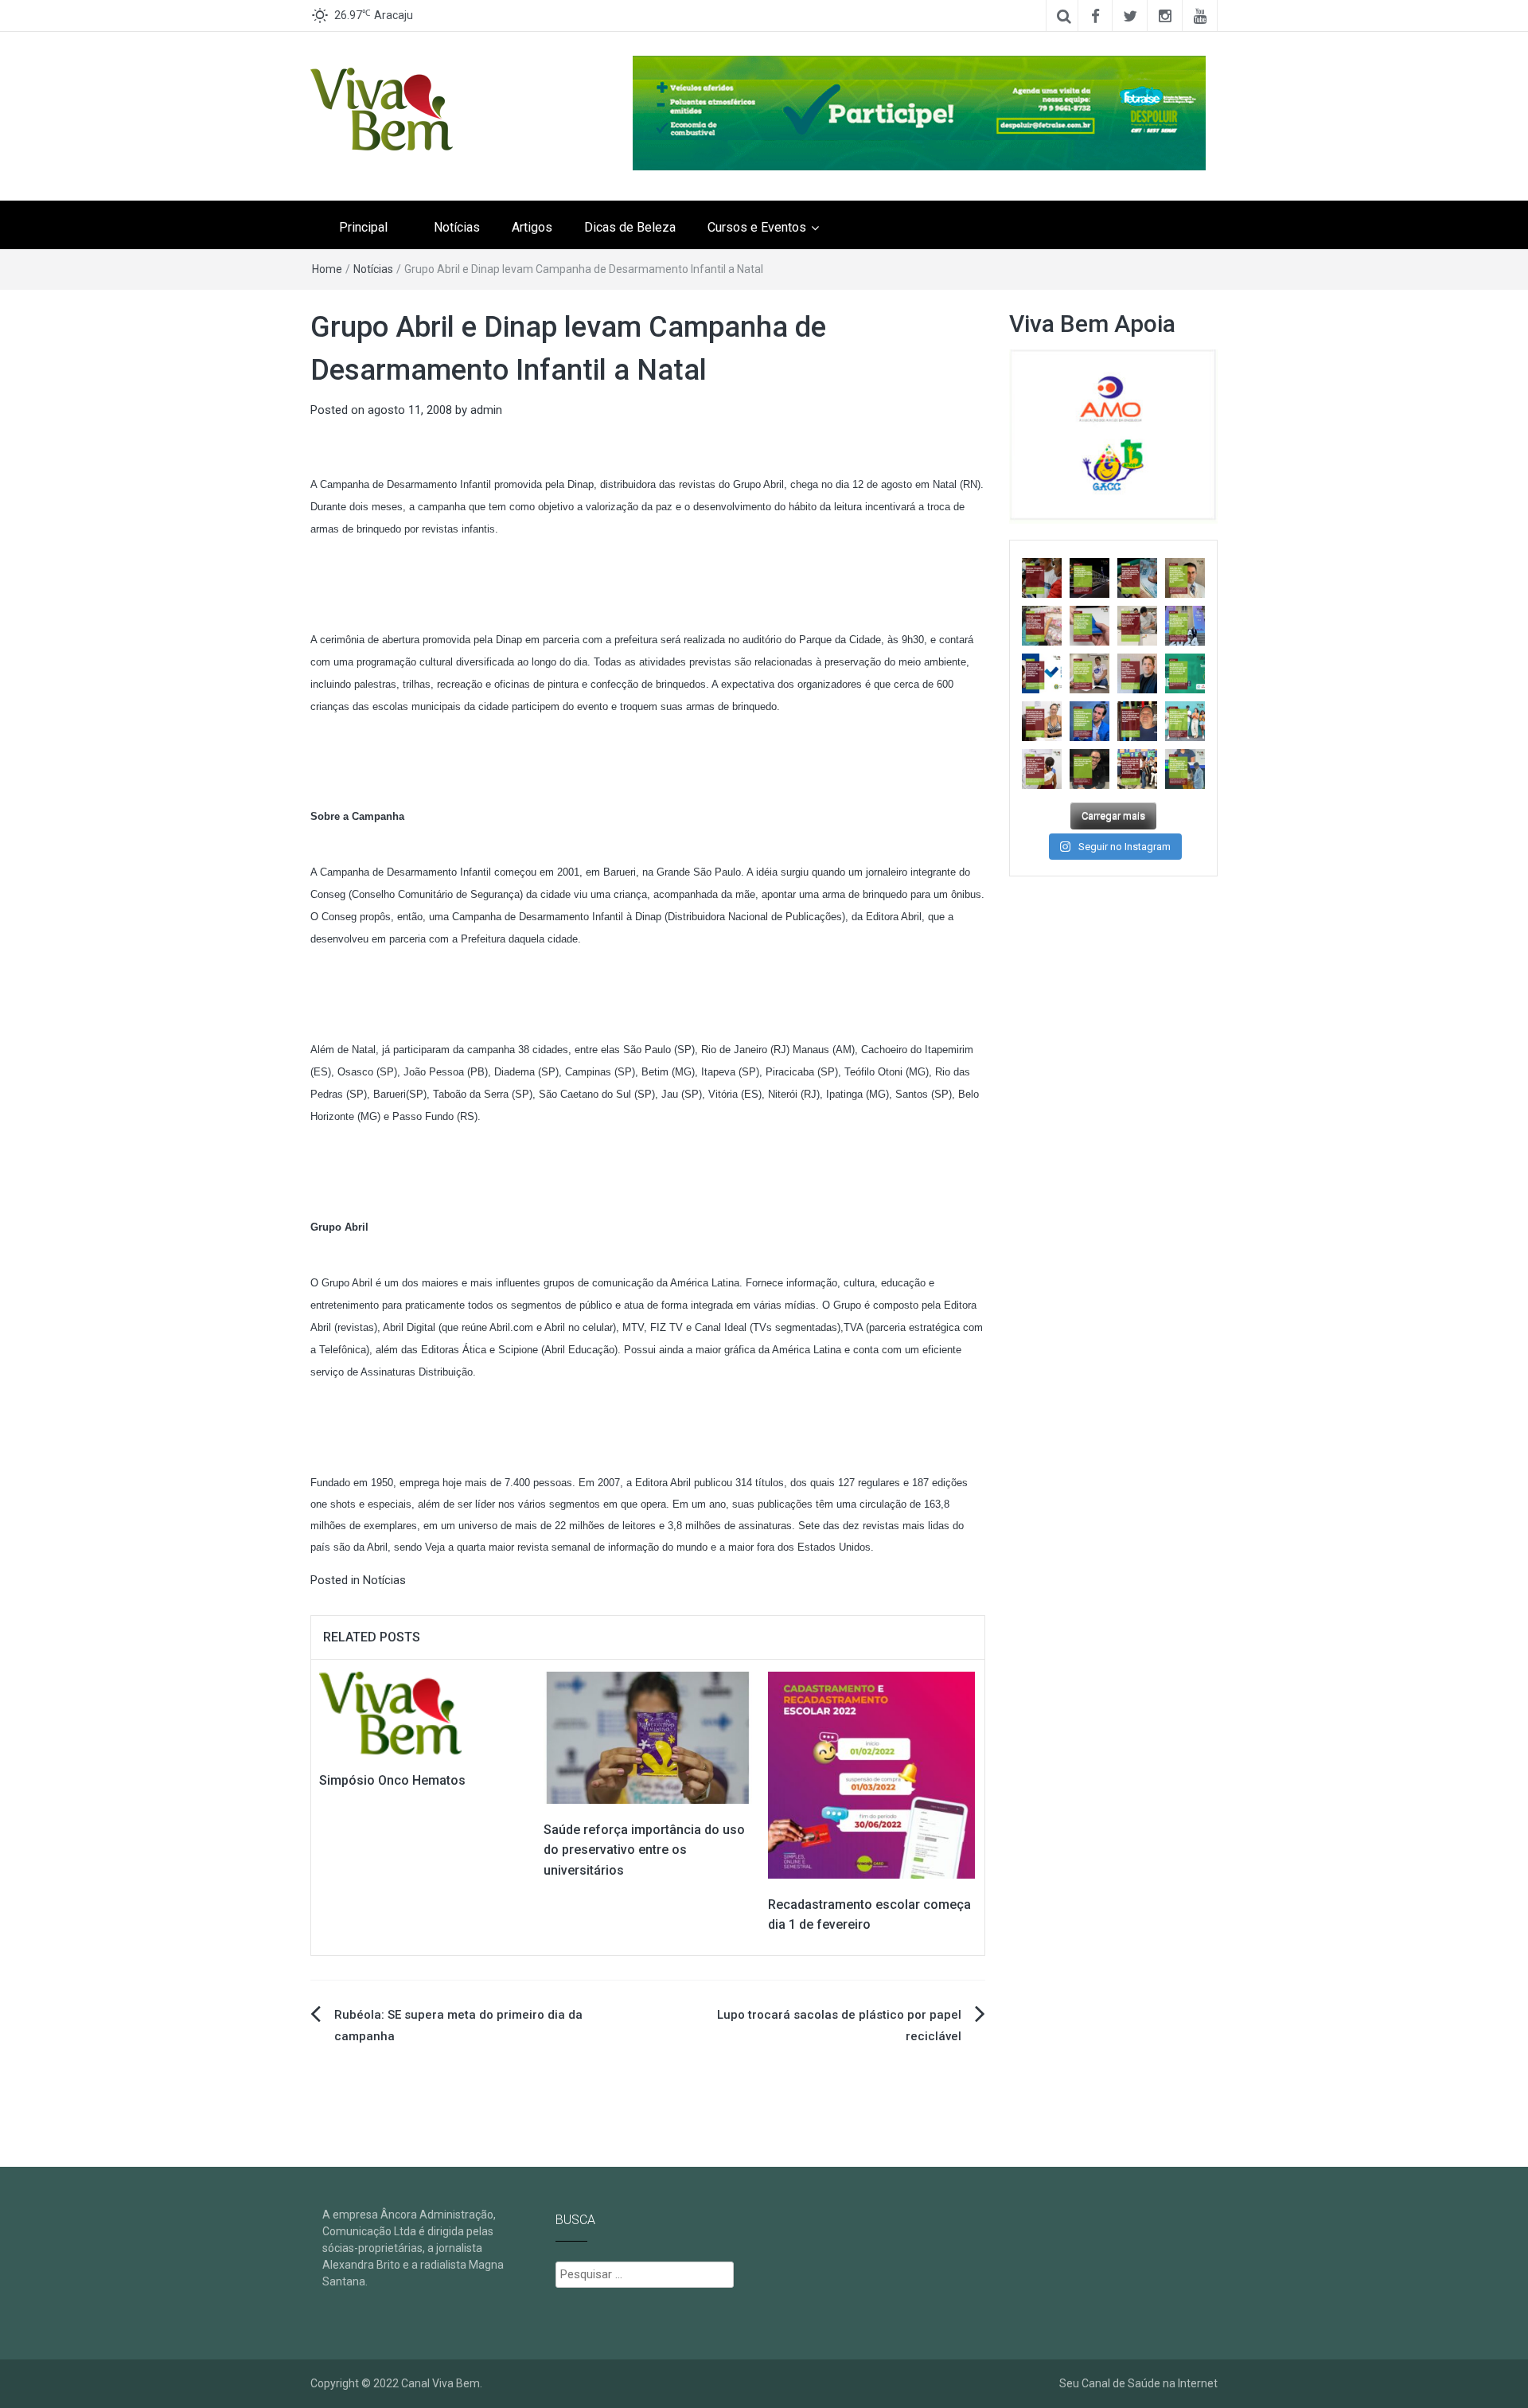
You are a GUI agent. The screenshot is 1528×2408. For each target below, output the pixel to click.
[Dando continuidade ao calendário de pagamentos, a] (1137, 578)
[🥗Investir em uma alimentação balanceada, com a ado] (1042, 721)
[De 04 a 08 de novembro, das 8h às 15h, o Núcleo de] (1042, 673)
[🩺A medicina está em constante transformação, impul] (1185, 673)
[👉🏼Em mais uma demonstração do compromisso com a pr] (1137, 769)
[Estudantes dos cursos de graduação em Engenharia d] (1137, 626)
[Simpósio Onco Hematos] (390, 1712)
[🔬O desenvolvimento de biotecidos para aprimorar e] (1185, 769)
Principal (363, 227)
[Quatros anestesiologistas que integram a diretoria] (1185, 626)
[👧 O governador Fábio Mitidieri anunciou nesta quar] (1089, 673)
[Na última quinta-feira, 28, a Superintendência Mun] (1089, 578)
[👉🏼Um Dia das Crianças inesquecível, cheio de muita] (1137, 721)
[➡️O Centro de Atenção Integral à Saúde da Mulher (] (1042, 769)
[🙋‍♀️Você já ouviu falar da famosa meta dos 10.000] (1089, 769)
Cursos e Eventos (757, 227)
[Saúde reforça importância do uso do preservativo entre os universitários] (648, 1737)
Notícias (457, 227)
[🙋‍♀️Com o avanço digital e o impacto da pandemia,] (1185, 721)
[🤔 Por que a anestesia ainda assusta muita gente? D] (1089, 721)
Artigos (532, 227)
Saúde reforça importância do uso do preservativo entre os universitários (644, 1850)
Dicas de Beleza (630, 227)
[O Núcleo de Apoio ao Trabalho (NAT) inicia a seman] (1042, 626)
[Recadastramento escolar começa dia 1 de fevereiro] (871, 1774)
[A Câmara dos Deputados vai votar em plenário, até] (1042, 578)
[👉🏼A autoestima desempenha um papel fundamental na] (1137, 673)
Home (327, 269)
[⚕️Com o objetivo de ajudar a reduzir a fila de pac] (1185, 578)
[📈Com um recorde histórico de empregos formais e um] (1089, 626)
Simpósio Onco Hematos (392, 1780)
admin (486, 410)
